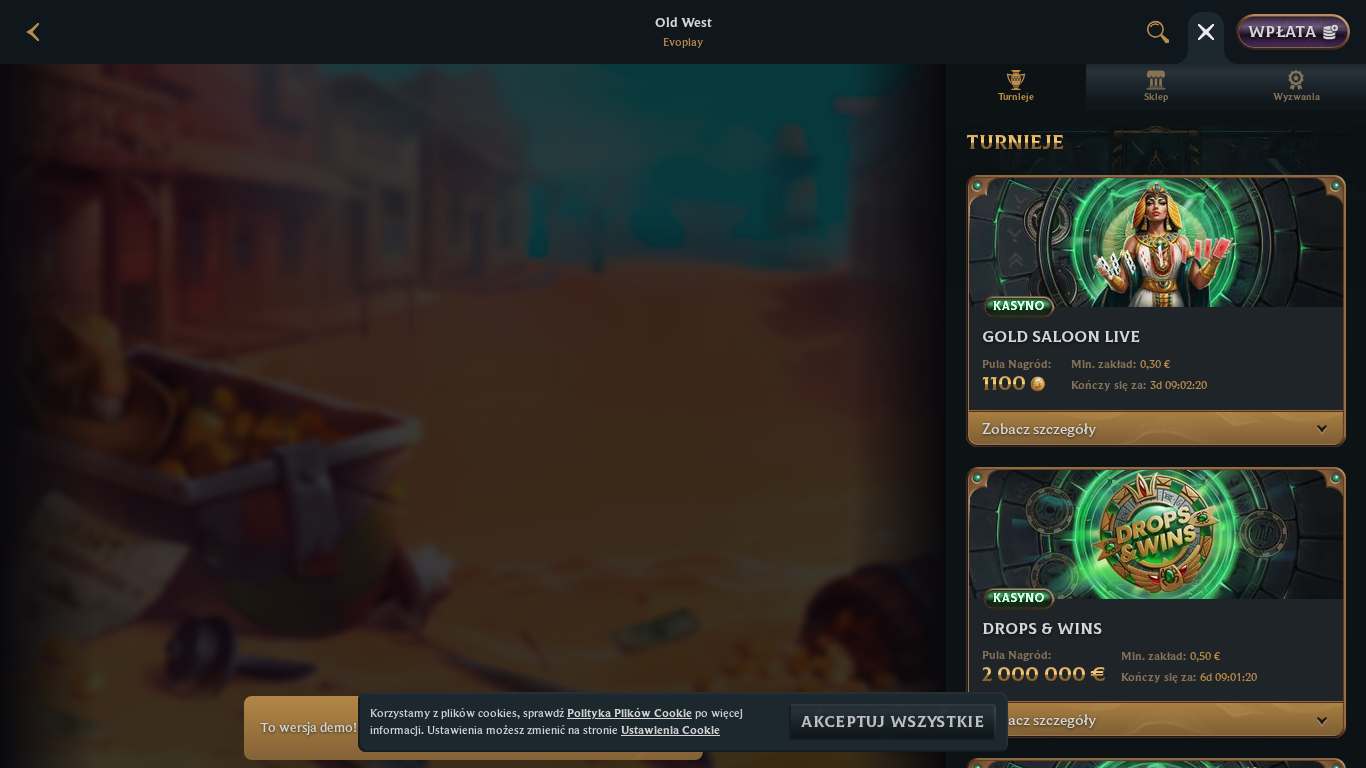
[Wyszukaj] (1158, 32)
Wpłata (1282, 32)
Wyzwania (1296, 96)
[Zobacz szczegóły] (1322, 428)
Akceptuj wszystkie (892, 722)
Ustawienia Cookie (670, 730)
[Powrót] (34, 32)
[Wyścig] (1206, 32)
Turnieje (1016, 96)
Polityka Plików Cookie (629, 712)
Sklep (1156, 96)
